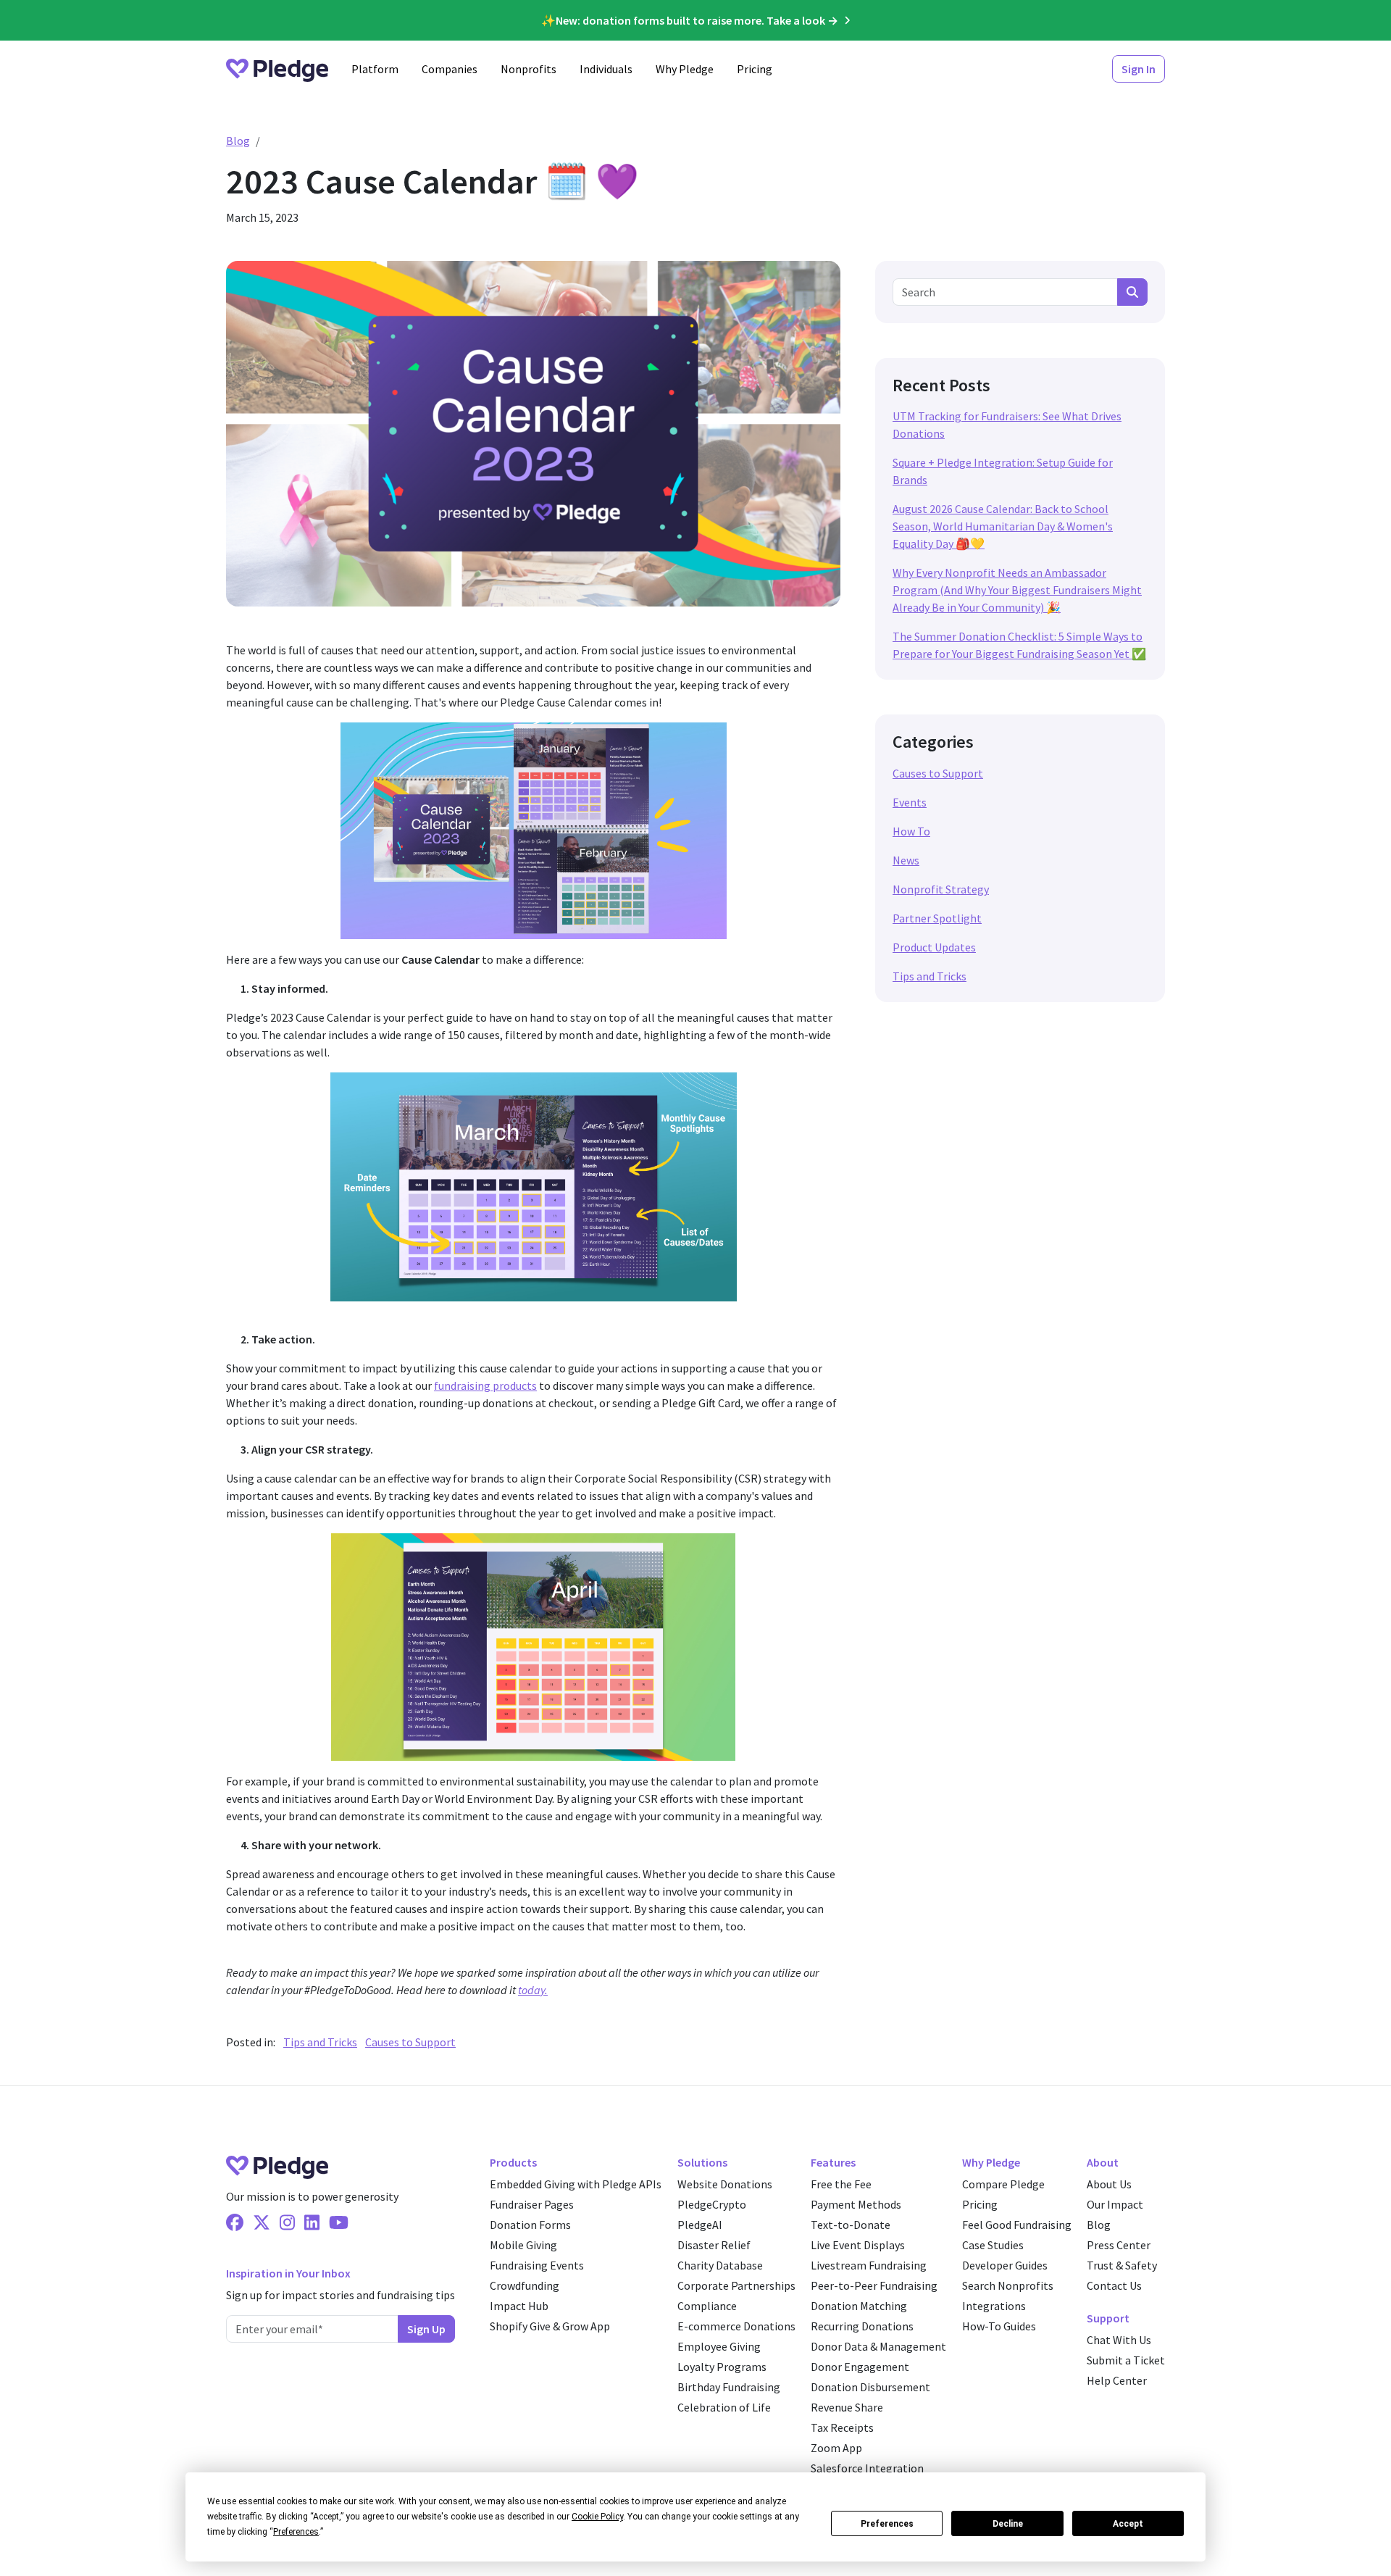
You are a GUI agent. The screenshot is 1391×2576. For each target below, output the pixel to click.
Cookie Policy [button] (597, 2517)
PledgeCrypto (712, 2204)
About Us (1109, 2184)
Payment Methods (856, 2204)
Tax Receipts (842, 2427)
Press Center (1119, 2245)
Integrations (994, 2306)
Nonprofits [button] (529, 69)
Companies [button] (450, 69)
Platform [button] (375, 69)
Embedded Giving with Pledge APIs (576, 2184)
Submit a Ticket (1126, 2360)
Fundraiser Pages (532, 2204)
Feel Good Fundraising (1017, 2225)
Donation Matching (859, 2306)
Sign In (1139, 69)
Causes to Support (410, 2042)
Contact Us (1114, 2285)
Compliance (707, 2306)
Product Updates (934, 947)
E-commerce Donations (736, 2326)
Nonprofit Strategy (941, 889)
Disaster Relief (714, 2245)
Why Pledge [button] (685, 69)
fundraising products (485, 1385)
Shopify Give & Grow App (550, 2326)
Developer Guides (1005, 2265)
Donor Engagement (860, 2367)
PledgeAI (700, 2225)
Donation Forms (530, 2225)
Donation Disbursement (870, 2387)
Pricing (755, 69)
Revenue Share (847, 2407)
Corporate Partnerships (736, 2285)
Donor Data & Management (878, 2346)
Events (910, 802)
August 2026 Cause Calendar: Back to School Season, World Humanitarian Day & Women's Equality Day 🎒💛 (1003, 526)
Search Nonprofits (1008, 2285)
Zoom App (836, 2448)
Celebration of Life (724, 2407)
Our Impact (1115, 2204)
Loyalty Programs (722, 2367)
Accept (1128, 2524)
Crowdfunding (525, 2285)
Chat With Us (1119, 2340)
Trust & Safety (1122, 2265)
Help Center (1117, 2380)
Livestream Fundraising (869, 2265)
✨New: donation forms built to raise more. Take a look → (690, 20)
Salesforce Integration (867, 2468)
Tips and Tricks (320, 2042)
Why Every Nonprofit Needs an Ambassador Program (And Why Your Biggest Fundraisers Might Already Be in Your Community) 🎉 (1017, 590)
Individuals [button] (606, 69)
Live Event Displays (858, 2245)
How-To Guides (999, 2326)
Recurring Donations (862, 2326)
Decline (1008, 2524)
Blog (238, 141)
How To (911, 831)
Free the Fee (841, 2184)
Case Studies (993, 2245)
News (906, 860)
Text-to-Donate (851, 2225)
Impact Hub (519, 2306)
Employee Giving (719, 2346)
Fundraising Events (537, 2265)
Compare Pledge (1003, 2184)
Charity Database (720, 2265)
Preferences (887, 2524)
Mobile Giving (523, 2245)
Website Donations (725, 2184)
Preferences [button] (296, 2532)
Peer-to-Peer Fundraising (874, 2285)
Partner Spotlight (937, 918)
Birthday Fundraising (729, 2387)
